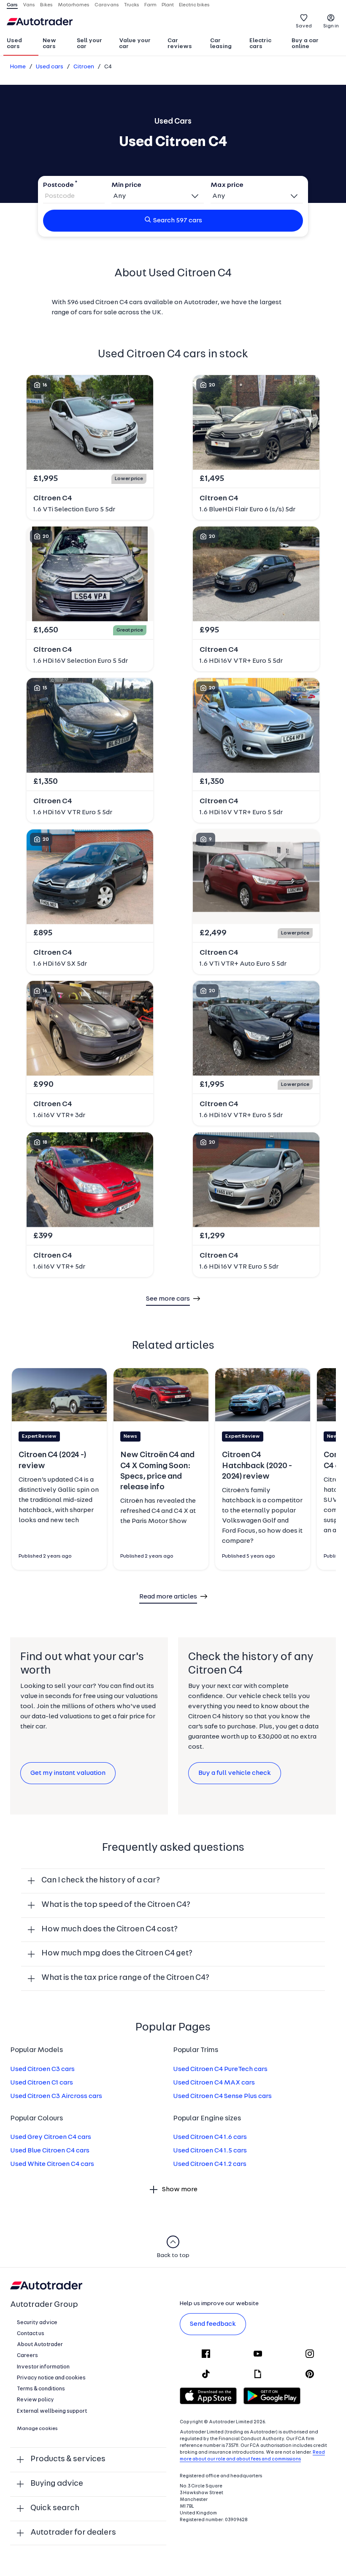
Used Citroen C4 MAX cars (214, 2083)
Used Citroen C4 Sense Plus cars (222, 2096)
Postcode (58, 185)
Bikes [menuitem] (46, 5)
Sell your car (89, 44)
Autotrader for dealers (73, 2533)
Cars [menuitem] (12, 5)
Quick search (55, 2508)
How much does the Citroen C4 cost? (109, 1929)
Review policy (35, 2400)
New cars (49, 44)
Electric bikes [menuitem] (194, 5)
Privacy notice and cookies (51, 2378)
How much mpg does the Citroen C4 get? (117, 1954)
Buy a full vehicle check (235, 1773)
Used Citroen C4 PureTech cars (220, 2069)
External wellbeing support (52, 2411)
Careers (27, 2356)
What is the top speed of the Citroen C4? (116, 1905)
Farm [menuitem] (150, 5)
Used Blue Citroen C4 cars (50, 2151)
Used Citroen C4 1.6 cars (210, 2137)
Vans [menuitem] (29, 5)
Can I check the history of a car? (101, 1881)
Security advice (37, 2323)
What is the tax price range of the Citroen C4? (125, 1978)
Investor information (43, 2367)
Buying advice (57, 2484)
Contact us (31, 2334)
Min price (126, 185)
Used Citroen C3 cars (42, 2069)
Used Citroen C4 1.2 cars (210, 2164)
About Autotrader (40, 2345)
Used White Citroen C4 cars (52, 2164)
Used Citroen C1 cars (42, 2083)
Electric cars (260, 44)
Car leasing (221, 44)
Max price (227, 185)
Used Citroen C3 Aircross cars (56, 2096)
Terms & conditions (41, 2389)
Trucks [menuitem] (132, 5)
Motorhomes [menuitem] (74, 5)
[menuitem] (21, 44)
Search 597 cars (178, 221)
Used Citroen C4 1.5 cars (210, 2151)
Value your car (135, 44)
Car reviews (180, 44)
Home (18, 67)
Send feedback (213, 2324)
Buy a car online (305, 44)
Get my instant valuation (68, 1773)
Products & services (68, 2459)
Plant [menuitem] (168, 5)
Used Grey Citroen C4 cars (51, 2137)
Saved (304, 26)
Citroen (84, 67)
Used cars (14, 44)
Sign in (331, 26)
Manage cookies (37, 2429)
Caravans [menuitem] (107, 5)
